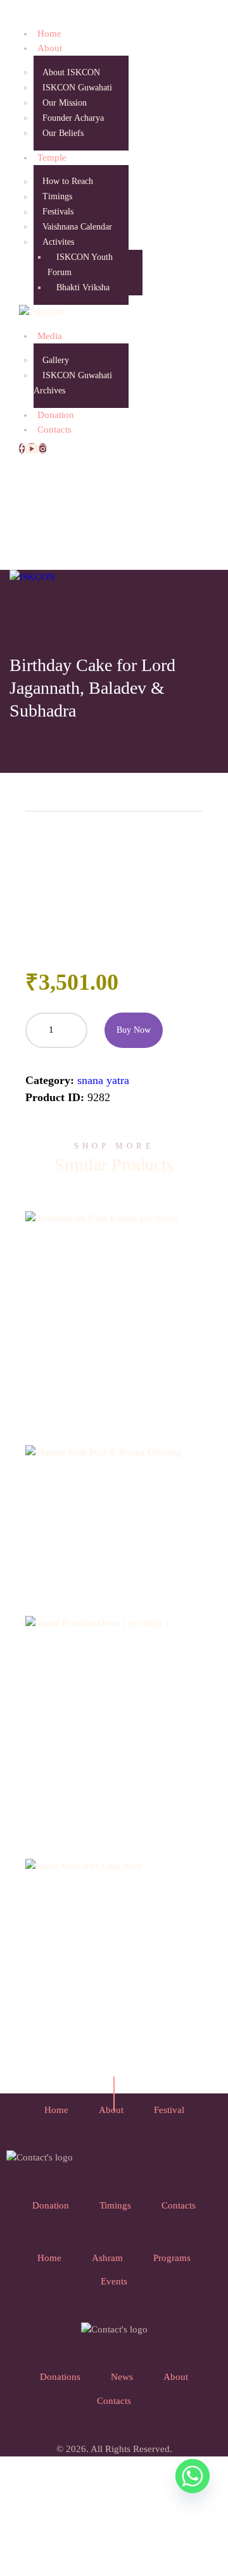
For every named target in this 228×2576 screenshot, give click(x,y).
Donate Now (114, 1341)
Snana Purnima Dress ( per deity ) (114, 1703)
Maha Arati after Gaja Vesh (114, 1941)
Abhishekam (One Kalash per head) (114, 1294)
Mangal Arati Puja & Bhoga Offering (114, 1496)
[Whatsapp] (193, 2476)
